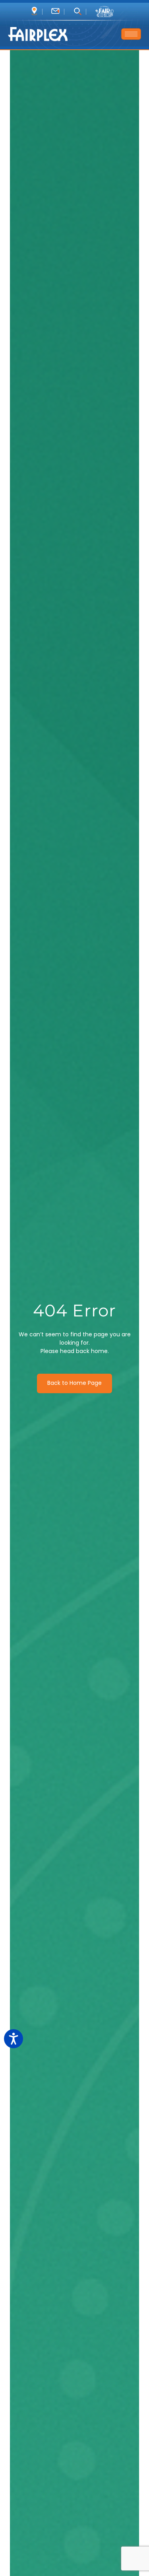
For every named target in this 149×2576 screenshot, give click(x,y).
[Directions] (34, 11)
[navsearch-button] (77, 12)
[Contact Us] (55, 11)
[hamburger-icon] (131, 34)
